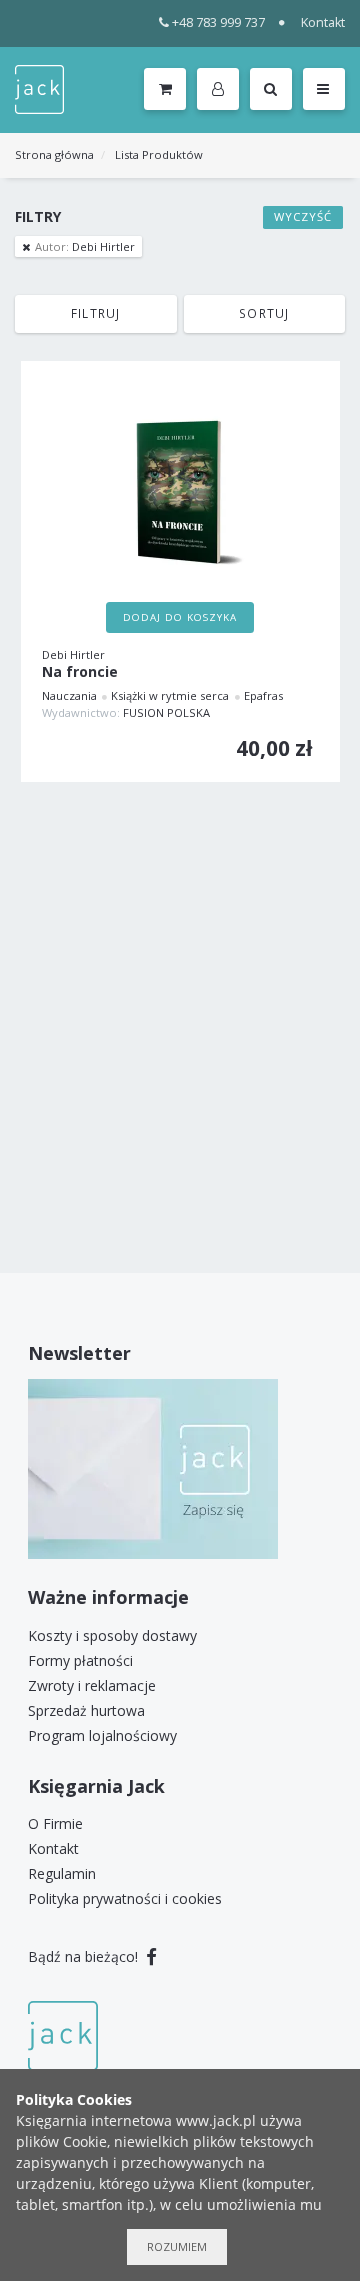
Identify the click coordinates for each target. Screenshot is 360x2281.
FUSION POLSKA (166, 712)
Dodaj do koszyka (180, 617)
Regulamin (62, 1873)
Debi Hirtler (85, 246)
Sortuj (264, 313)
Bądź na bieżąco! (85, 1956)
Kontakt (323, 22)
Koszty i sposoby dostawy (112, 1635)
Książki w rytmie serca (170, 695)
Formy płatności (80, 1660)
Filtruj (95, 313)
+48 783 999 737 (218, 22)
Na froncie (80, 672)
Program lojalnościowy (102, 1735)
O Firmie (55, 1823)
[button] (221, 90)
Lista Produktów (159, 154)
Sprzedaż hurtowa (86, 1710)
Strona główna (54, 154)
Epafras (263, 695)
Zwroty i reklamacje (92, 1685)
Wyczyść (303, 216)
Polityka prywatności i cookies (125, 1898)
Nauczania (69, 695)
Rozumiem (177, 2246)
